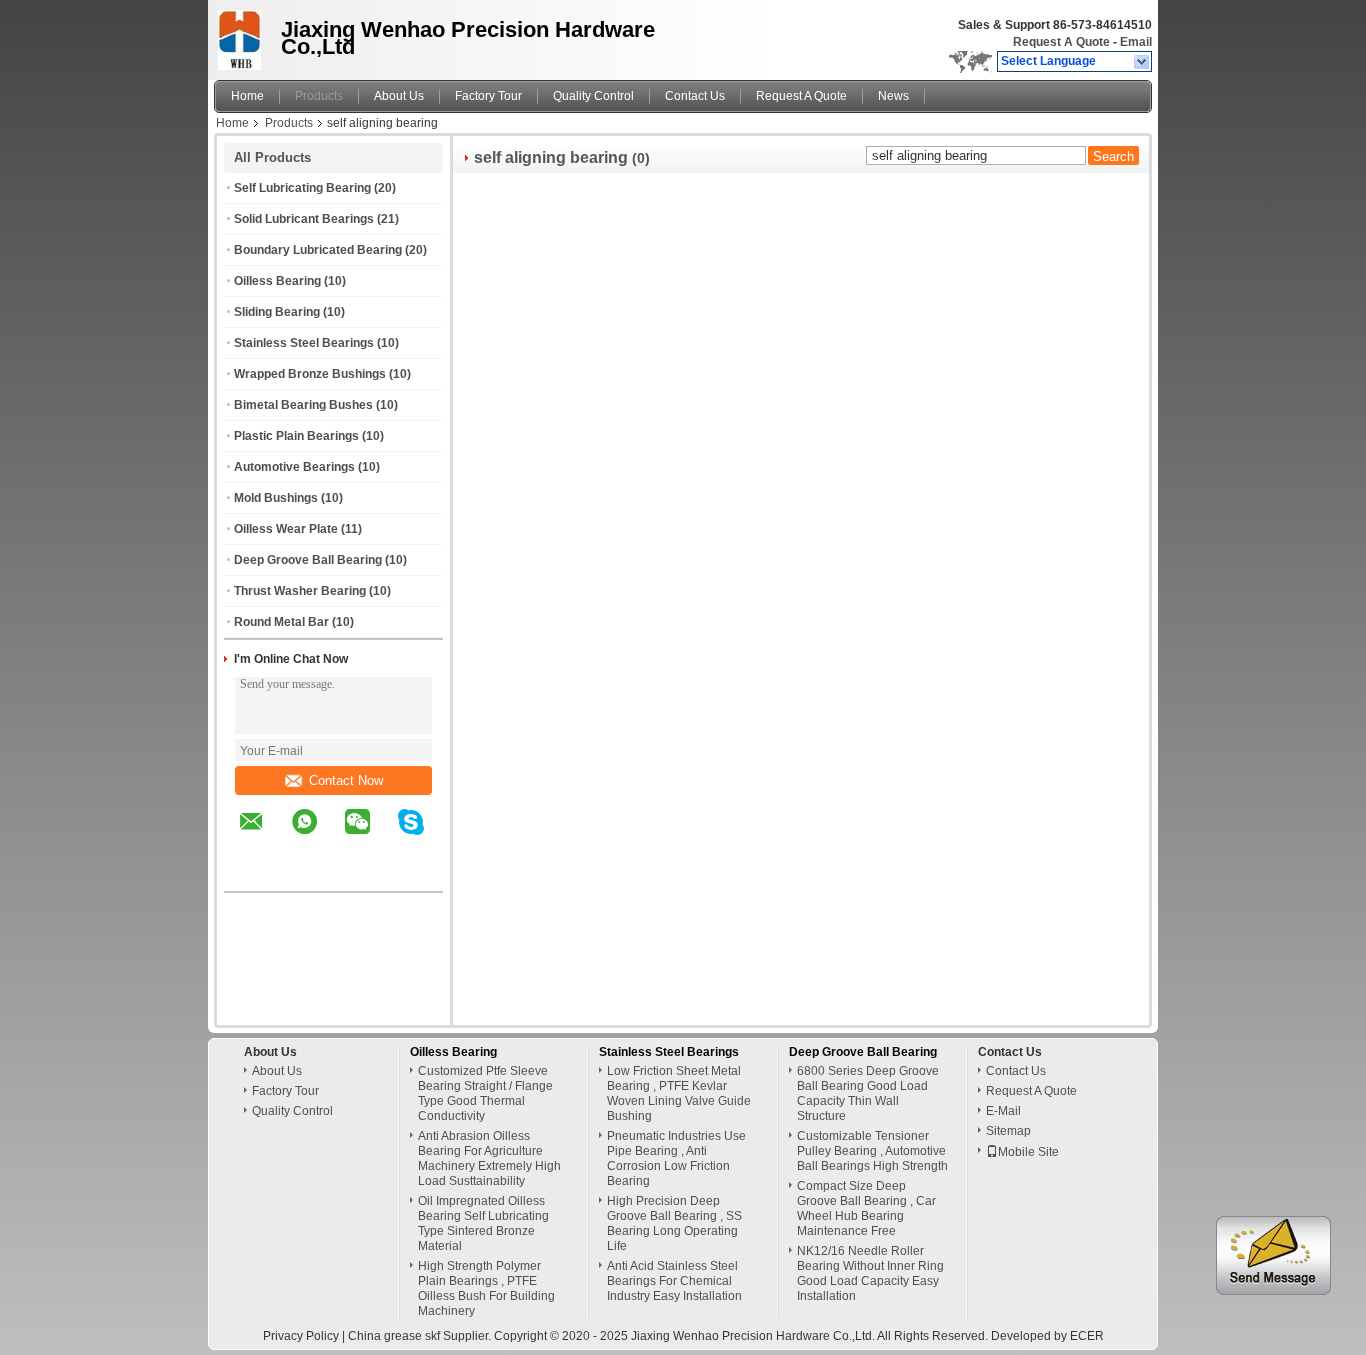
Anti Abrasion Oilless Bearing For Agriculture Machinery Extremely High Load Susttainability (489, 1158)
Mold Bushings (276, 498)
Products (319, 96)
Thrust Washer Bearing (300, 591)
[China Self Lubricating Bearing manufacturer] (242, 35)
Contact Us (695, 96)
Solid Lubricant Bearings (304, 219)
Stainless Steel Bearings (304, 343)
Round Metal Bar (281, 622)
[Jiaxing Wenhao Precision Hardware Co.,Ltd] (1142, 62)
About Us (399, 96)
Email (1136, 42)
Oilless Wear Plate (286, 529)
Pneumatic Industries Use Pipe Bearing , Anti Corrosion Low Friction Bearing (676, 1158)
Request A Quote (1061, 42)
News (893, 96)
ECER (1087, 1336)
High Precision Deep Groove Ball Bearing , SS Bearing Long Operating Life (674, 1223)
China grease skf (394, 1336)
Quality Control (593, 96)
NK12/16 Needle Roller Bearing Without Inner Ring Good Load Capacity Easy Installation (870, 1273)
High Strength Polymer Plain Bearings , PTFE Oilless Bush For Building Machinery (486, 1288)
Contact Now (346, 780)
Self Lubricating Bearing (302, 188)
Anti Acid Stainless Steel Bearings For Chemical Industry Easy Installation (674, 1281)
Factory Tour (488, 96)
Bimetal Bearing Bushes (303, 405)
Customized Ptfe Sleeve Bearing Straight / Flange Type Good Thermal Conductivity (485, 1093)
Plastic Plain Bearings (296, 436)
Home (247, 96)
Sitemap (1008, 1131)
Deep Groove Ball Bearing (308, 560)
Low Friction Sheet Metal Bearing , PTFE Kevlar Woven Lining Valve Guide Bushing (679, 1093)
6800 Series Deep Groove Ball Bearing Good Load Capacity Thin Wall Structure (868, 1093)
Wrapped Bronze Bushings (310, 374)
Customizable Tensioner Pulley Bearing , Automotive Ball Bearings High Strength (872, 1151)
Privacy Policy (301, 1336)
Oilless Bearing (277, 281)
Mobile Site (1028, 1152)
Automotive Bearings (294, 467)
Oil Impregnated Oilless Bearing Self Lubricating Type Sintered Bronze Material (483, 1223)
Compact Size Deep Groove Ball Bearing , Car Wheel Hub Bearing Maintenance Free (866, 1208)
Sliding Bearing (277, 312)
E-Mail (1003, 1111)
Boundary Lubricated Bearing (318, 250)
